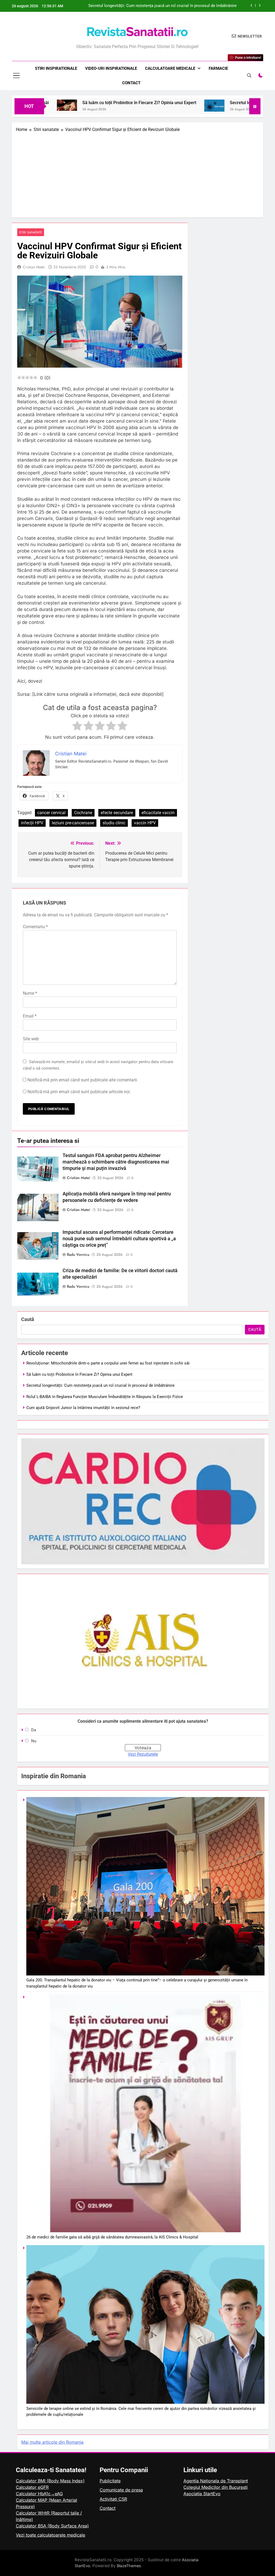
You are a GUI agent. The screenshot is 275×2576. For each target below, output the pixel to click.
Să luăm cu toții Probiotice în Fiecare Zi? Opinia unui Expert (70, 103)
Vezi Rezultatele (143, 1754)
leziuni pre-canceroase (73, 823)
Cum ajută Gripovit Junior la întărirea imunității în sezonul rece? (83, 1408)
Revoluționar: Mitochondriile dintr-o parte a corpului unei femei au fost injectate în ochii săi (108, 1363)
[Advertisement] (137, 173)
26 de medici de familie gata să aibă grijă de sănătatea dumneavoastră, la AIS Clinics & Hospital (112, 2237)
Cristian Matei (34, 267)
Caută (28, 1319)
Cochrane (83, 813)
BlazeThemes (129, 2566)
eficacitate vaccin (158, 813)
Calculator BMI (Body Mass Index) (50, 2481)
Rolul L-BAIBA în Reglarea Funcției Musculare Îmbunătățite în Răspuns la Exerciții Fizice (164, 6)
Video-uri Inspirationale (111, 68)
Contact (131, 83)
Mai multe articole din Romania (52, 2442)
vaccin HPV (145, 823)
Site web (31, 1039)
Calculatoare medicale (170, 68)
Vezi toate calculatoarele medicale (50, 2535)
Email (30, 1016)
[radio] (77, 727)
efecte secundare (117, 813)
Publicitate (110, 2481)
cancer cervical (51, 813)
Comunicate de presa (121, 2490)
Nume (30, 993)
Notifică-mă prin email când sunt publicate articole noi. (79, 1092)
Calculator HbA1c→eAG (39, 2494)
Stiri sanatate (31, 232)
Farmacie (218, 68)
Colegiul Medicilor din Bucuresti (216, 2487)
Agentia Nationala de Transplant (216, 2481)
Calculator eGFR (32, 2487)
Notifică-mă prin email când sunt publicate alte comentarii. (83, 1080)
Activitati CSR (113, 2499)
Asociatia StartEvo (202, 2494)
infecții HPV (32, 823)
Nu (34, 1741)
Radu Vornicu (78, 1254)
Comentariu (35, 927)
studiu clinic (114, 823)
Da (34, 1730)
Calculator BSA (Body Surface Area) (52, 2526)
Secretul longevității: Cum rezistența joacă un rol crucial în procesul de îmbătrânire (100, 1385)
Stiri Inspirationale (56, 68)
